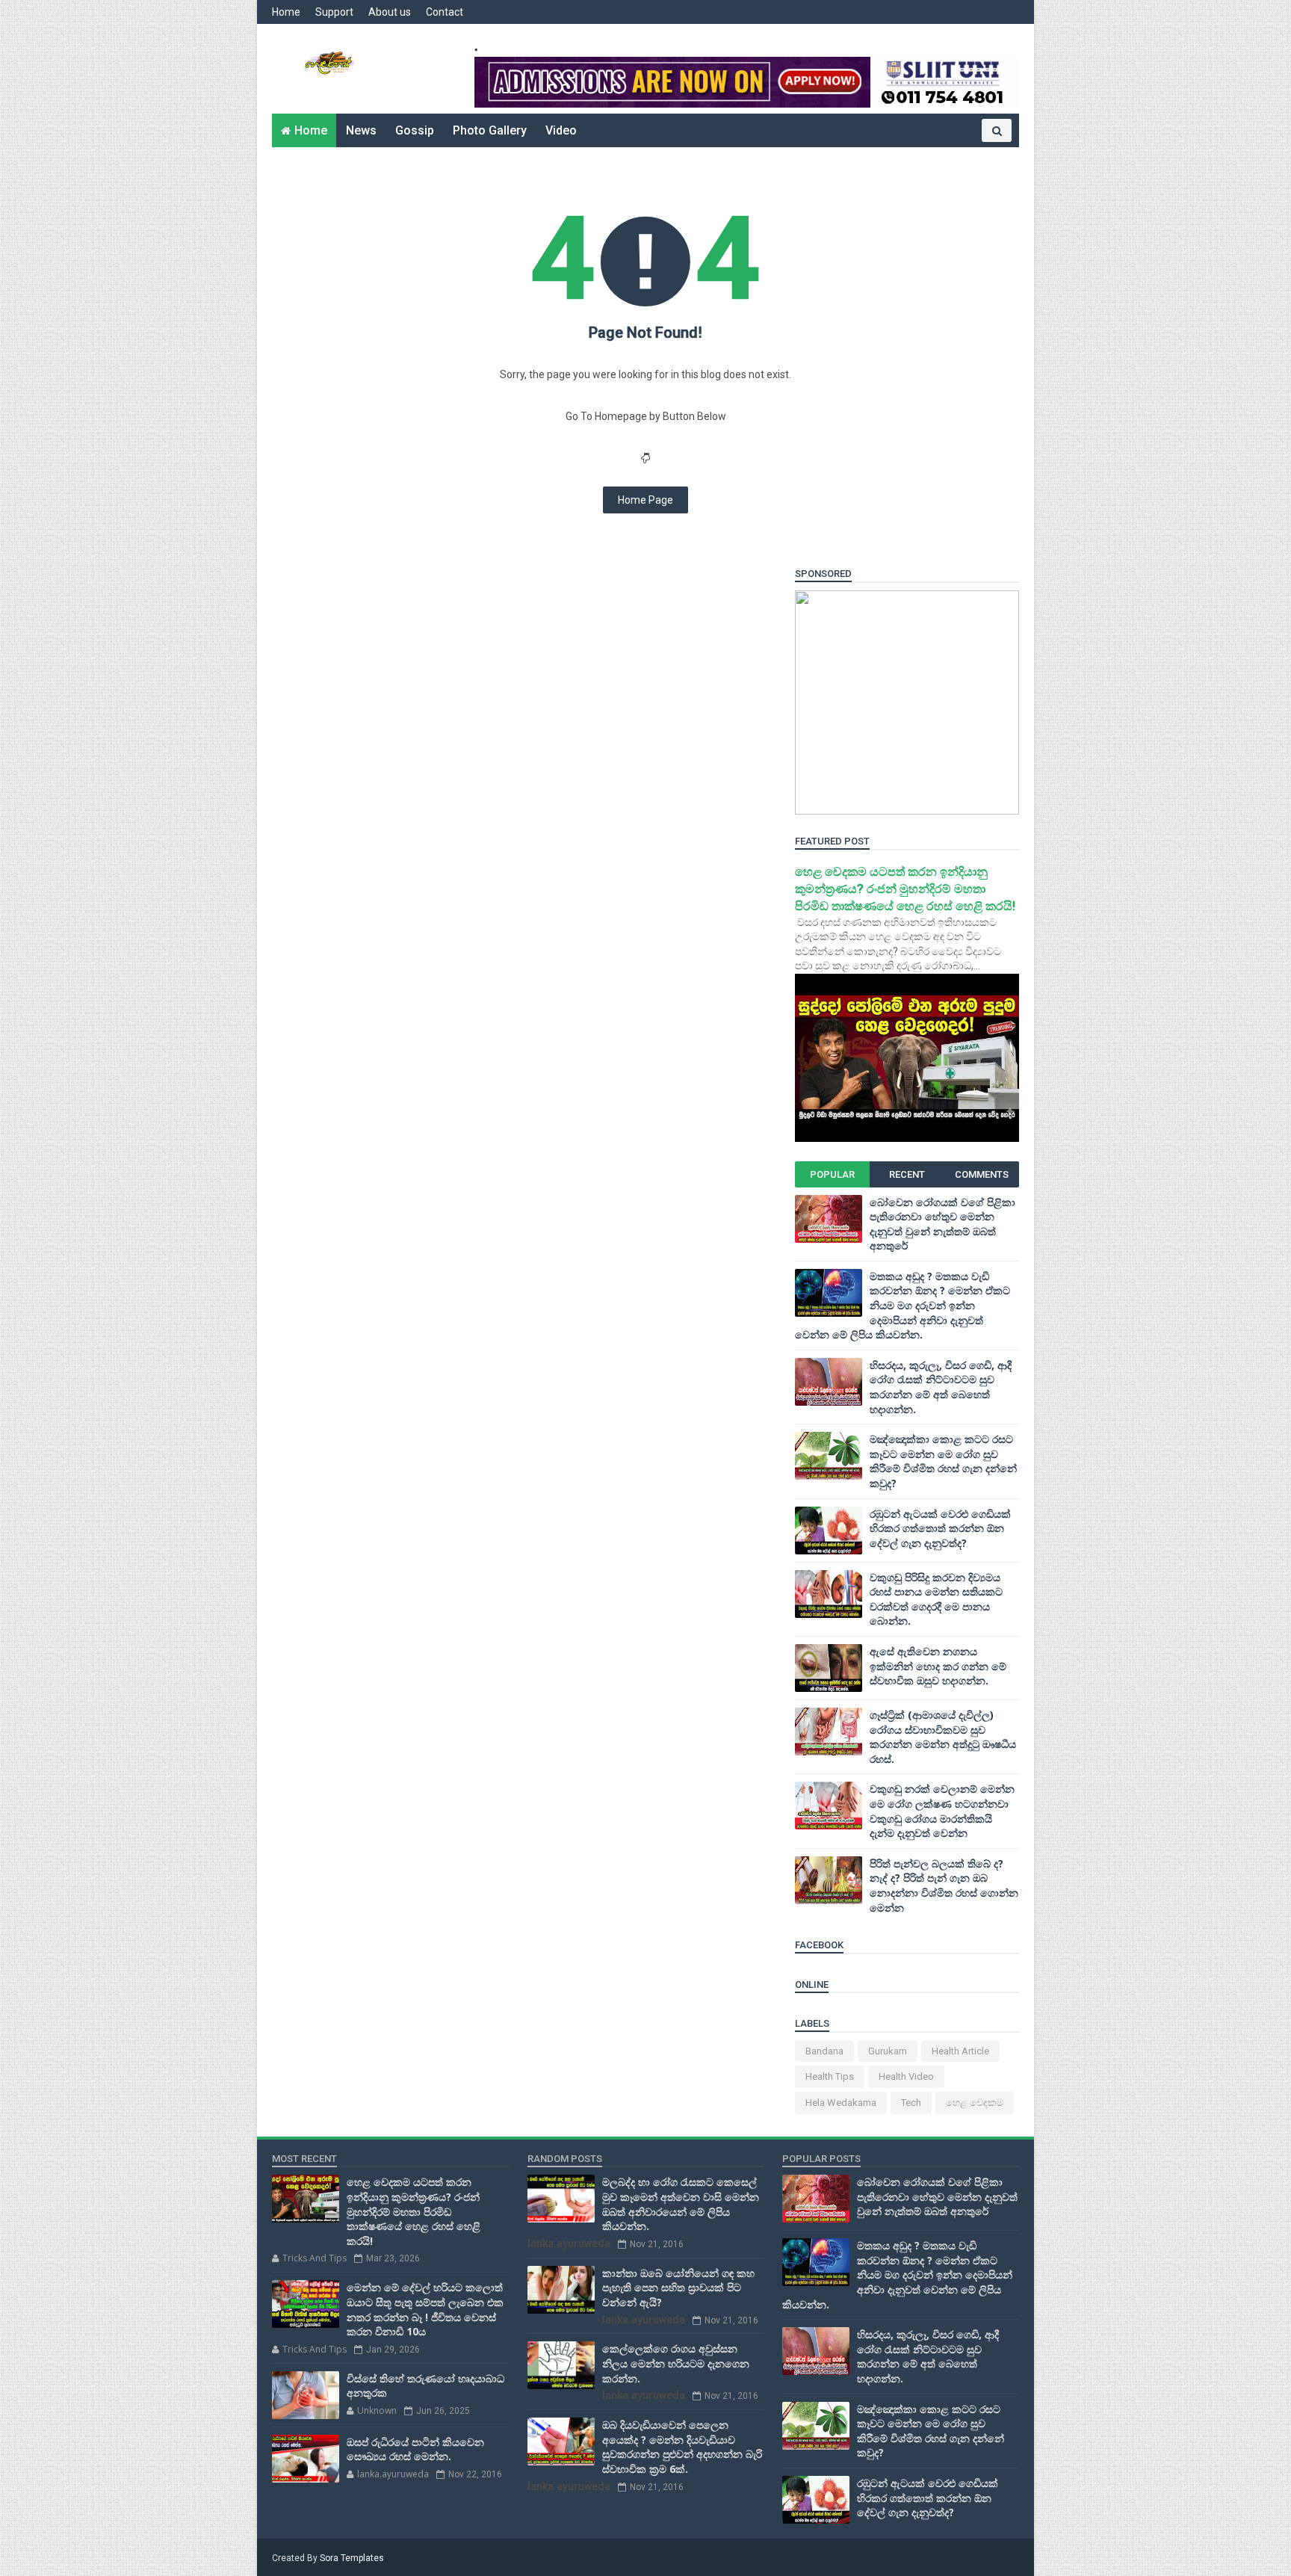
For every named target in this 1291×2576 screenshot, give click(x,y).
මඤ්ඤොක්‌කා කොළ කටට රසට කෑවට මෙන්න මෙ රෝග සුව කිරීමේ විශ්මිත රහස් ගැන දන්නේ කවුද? (943, 1461)
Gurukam (888, 2051)
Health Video (906, 2076)
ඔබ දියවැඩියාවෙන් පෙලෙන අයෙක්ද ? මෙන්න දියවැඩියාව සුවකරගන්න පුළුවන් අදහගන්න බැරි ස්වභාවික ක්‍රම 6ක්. (682, 2447)
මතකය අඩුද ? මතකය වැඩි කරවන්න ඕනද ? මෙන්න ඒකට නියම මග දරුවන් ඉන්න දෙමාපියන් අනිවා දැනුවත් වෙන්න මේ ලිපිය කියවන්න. (903, 1305)
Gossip (415, 130)
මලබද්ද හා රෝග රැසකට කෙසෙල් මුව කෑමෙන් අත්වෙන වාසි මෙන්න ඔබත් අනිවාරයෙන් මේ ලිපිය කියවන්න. (681, 2204)
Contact (445, 12)
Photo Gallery (490, 130)
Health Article (960, 2051)
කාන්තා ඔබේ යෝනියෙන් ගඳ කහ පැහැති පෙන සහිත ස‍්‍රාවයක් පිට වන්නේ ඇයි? (678, 2288)
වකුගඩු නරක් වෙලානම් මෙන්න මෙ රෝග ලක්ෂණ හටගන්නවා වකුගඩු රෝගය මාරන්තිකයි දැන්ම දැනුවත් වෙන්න (942, 1811)
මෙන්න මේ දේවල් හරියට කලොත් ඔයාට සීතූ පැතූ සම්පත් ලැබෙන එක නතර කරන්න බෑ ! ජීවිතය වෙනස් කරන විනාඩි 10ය (425, 2309)
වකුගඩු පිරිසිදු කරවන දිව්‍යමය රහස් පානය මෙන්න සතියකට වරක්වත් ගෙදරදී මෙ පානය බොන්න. (936, 1599)
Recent (907, 1174)
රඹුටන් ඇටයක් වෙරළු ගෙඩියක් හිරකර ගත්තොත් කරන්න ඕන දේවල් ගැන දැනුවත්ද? (940, 1528)
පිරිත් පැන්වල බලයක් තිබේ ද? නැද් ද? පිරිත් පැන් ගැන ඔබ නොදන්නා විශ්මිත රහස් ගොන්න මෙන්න (944, 1885)
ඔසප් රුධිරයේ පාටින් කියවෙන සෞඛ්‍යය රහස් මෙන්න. (415, 2449)
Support (334, 12)
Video (561, 130)
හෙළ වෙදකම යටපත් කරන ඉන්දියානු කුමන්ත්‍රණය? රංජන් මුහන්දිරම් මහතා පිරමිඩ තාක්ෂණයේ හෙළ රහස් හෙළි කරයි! (905, 889)
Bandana (824, 2051)
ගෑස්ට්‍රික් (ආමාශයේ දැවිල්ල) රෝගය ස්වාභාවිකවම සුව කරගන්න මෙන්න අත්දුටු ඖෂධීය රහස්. (943, 1737)
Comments (982, 1174)
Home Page (645, 500)
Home (286, 12)
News (361, 130)
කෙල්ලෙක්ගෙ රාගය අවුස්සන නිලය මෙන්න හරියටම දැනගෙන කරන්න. (676, 2363)
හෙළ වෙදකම (975, 2103)
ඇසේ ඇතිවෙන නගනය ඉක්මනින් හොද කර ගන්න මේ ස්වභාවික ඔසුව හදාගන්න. (938, 1666)
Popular (832, 1174)
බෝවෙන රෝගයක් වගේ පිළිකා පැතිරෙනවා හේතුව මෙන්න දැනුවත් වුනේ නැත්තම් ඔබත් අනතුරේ (942, 1224)
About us (390, 12)
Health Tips (830, 2076)
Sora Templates (352, 2558)
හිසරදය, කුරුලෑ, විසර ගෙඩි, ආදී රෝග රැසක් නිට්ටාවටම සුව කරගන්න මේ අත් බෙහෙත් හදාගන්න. (941, 1387)
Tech (911, 2103)
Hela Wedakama (841, 2103)
